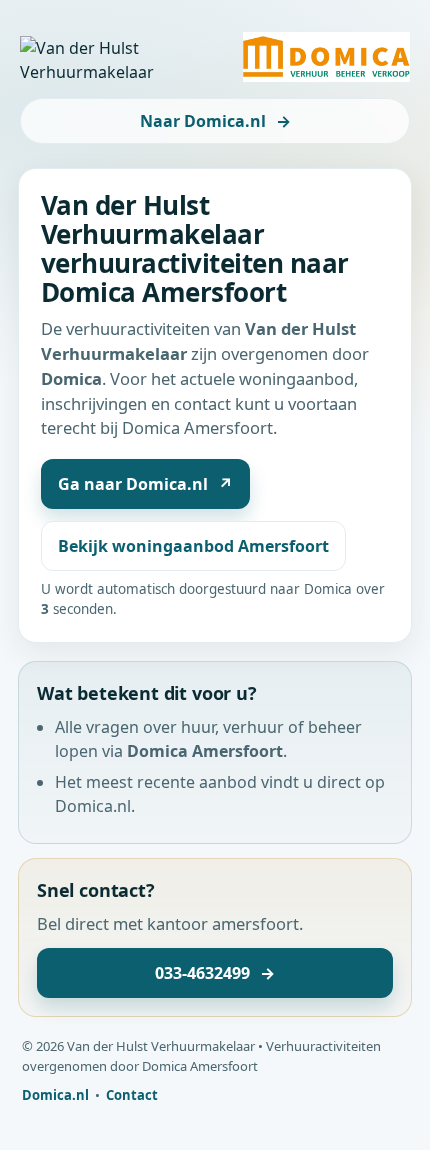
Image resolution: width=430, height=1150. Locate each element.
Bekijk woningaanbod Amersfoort (193, 546)
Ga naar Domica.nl (145, 484)
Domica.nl (55, 1095)
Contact (132, 1095)
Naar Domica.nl (215, 121)
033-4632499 (215, 973)
